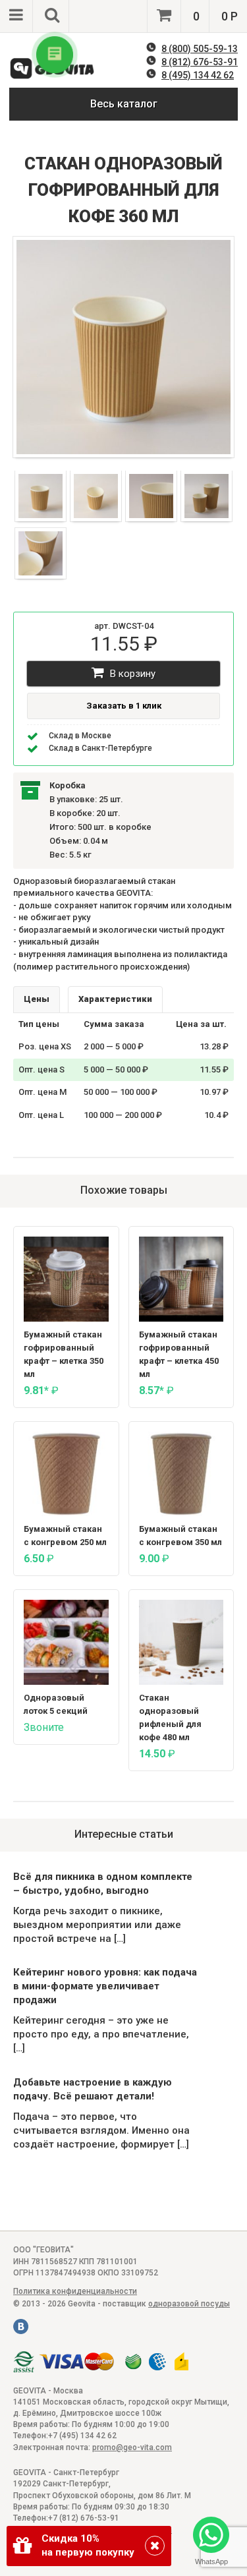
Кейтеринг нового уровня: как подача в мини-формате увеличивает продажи (105, 1986)
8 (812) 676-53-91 (200, 62)
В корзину (131, 674)
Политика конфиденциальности (75, 2291)
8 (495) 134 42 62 (198, 75)
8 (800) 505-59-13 (200, 49)
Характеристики (115, 999)
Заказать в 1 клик (124, 706)
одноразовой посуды (189, 2304)
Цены (37, 999)
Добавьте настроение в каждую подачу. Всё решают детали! (93, 2089)
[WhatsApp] (211, 2536)
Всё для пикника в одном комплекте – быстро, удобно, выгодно (103, 1884)
